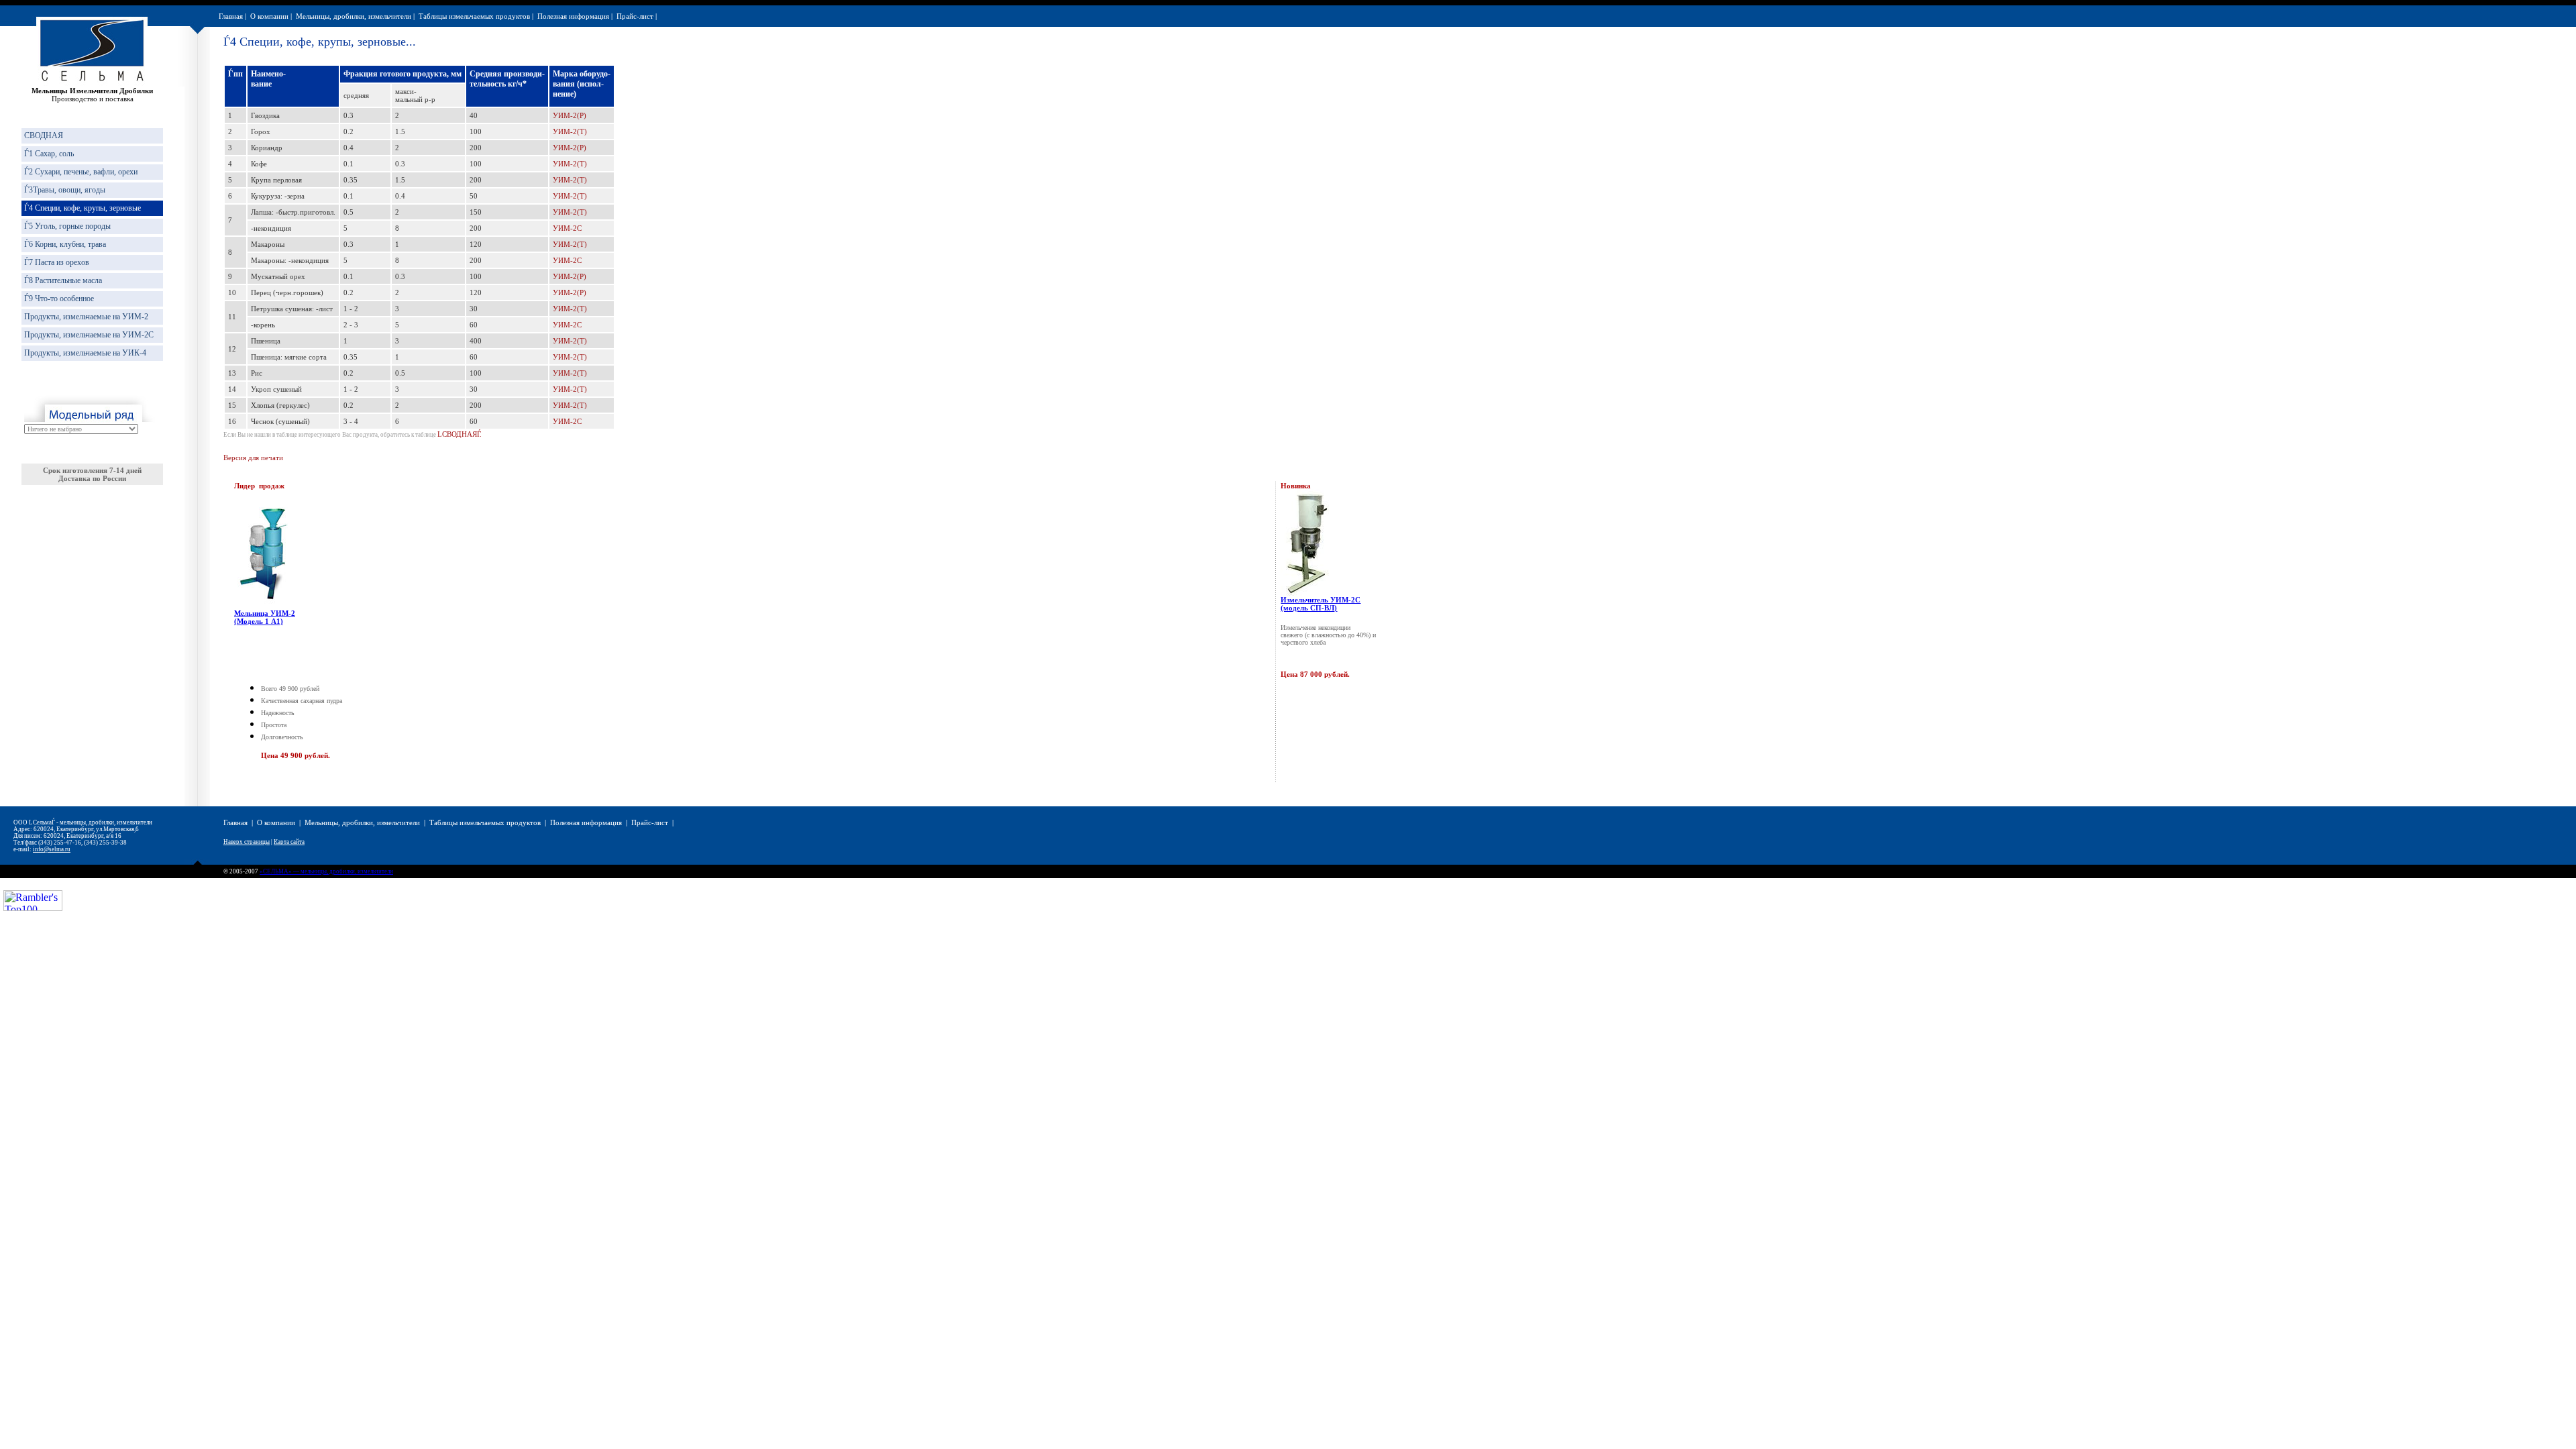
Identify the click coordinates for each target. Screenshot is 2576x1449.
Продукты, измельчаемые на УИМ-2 (86, 317)
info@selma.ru (52, 849)
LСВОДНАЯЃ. (460, 434)
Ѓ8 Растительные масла (63, 280)
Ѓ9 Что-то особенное (59, 299)
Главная (231, 16)
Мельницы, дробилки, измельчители (354, 16)
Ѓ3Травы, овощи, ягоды (65, 190)
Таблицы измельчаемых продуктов (474, 16)
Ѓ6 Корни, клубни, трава (65, 244)
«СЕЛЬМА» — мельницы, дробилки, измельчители (326, 871)
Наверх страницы (247, 842)
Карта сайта (289, 842)
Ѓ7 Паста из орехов (57, 262)
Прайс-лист (635, 16)
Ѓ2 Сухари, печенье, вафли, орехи (81, 172)
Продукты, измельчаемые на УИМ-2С (89, 335)
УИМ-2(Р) (570, 115)
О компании (269, 16)
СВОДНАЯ (44, 136)
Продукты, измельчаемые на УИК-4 (85, 353)
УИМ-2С (567, 228)
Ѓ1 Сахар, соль (49, 154)
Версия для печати (253, 458)
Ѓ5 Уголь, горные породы (67, 226)
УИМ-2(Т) (570, 131)
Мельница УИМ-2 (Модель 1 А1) (265, 617)
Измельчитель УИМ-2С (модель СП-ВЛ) (1321, 604)
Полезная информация (573, 16)
